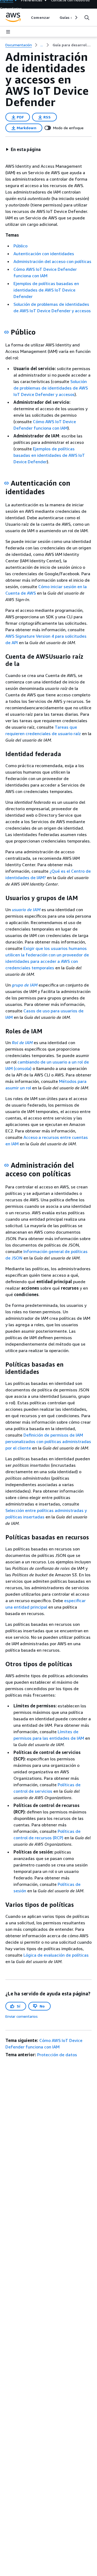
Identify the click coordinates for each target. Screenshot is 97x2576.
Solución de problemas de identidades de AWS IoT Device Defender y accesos (51, 388)
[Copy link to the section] (6, 332)
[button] (23, 149)
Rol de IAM (22, 1043)
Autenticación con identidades (44, 254)
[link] (72, 45)
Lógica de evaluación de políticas (56, 1955)
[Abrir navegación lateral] (8, 32)
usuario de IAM (26, 910)
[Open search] (87, 17)
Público (20, 246)
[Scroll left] (27, 17)
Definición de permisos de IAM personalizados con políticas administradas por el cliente (48, 1441)
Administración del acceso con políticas (52, 261)
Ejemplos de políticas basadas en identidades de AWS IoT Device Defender (46, 290)
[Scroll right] (76, 17)
